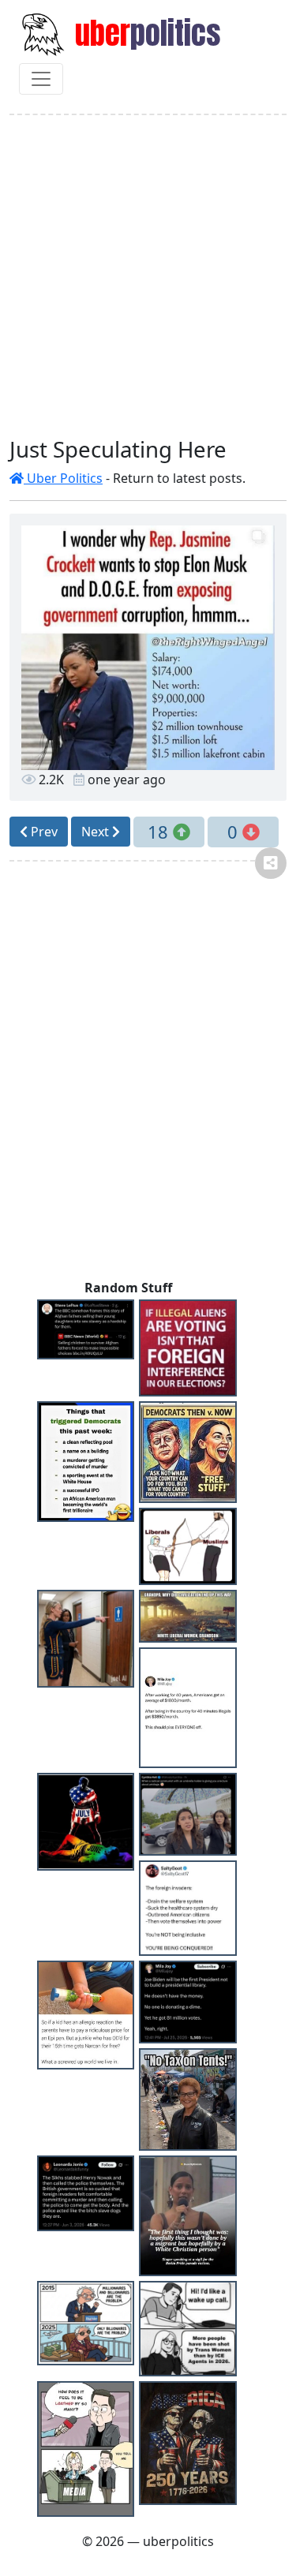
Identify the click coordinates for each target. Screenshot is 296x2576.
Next (97, 832)
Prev (43, 832)
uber (144, 33)
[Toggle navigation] (41, 79)
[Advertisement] (148, 276)
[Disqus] (148, 1076)
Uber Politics (63, 478)
